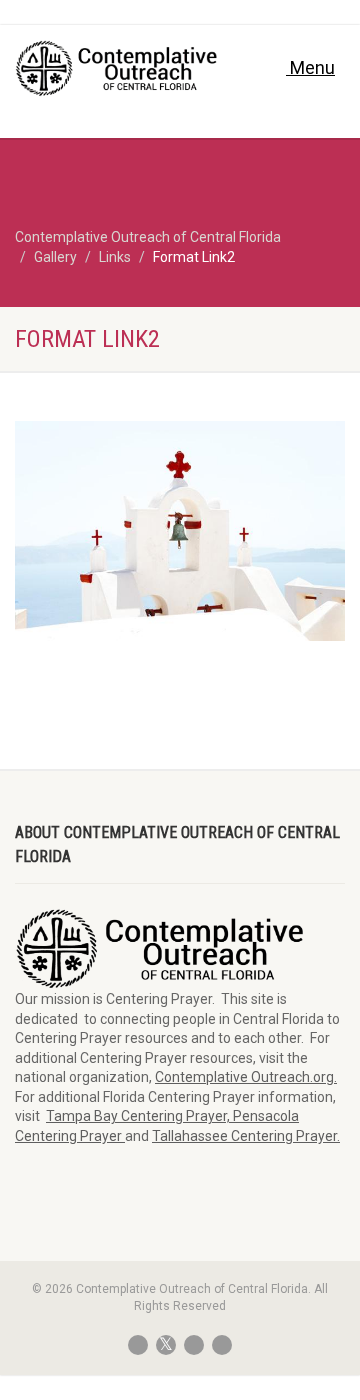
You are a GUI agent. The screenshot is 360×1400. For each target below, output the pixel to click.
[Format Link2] (180, 531)
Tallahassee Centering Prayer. (246, 1136)
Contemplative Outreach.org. (246, 1077)
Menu (310, 67)
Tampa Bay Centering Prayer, (139, 1116)
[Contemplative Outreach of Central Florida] (120, 68)
